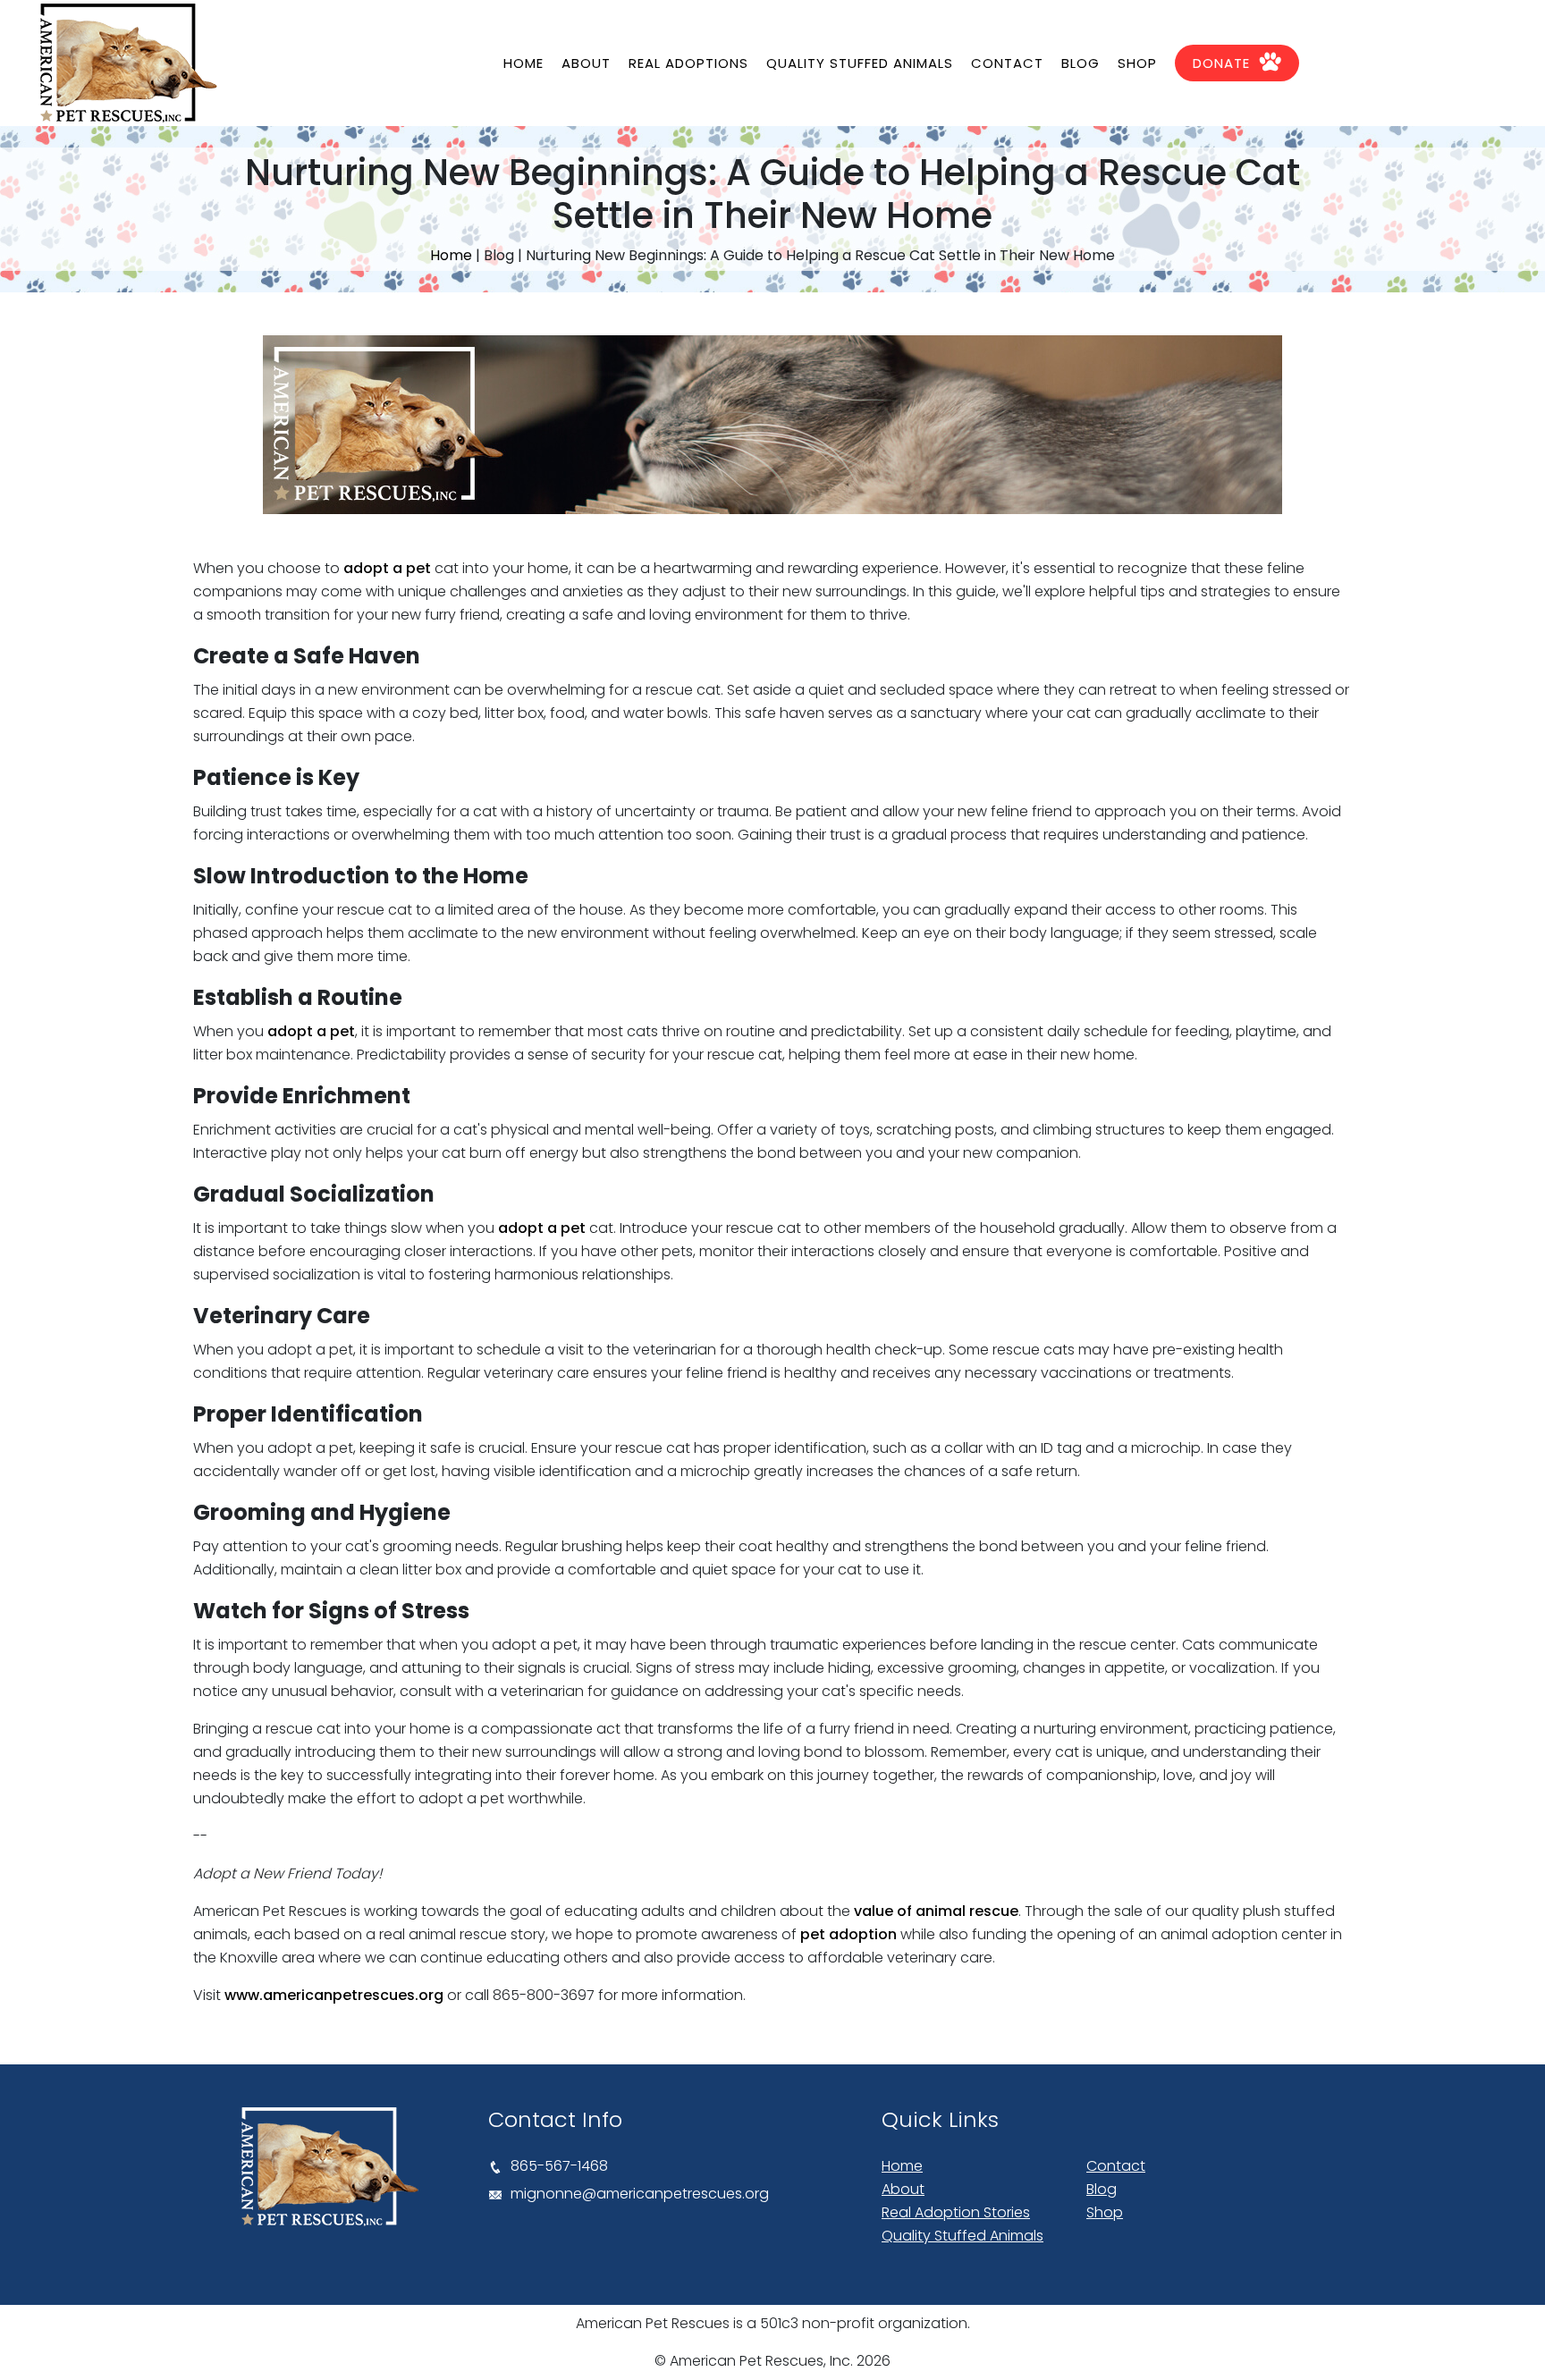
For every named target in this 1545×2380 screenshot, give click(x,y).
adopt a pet (387, 568)
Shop (1137, 63)
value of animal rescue (936, 1911)
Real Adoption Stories (956, 2212)
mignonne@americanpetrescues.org (640, 2194)
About (586, 63)
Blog (1081, 63)
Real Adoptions (688, 63)
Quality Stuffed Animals (860, 63)
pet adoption (848, 1934)
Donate (1221, 63)
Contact (1007, 63)
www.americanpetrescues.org (334, 1995)
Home (523, 63)
